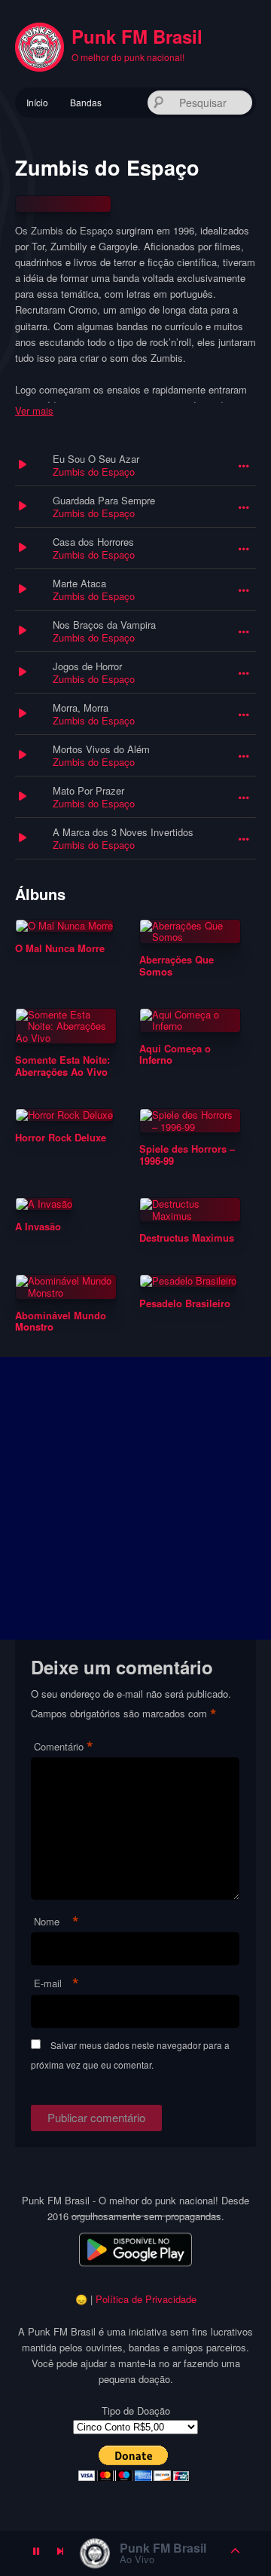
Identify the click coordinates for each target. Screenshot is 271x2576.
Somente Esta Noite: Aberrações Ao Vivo (62, 1066)
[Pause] (36, 2553)
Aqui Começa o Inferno (175, 1054)
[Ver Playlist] (236, 2553)
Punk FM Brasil (137, 36)
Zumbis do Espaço (94, 472)
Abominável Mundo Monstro (61, 1321)
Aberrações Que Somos (177, 965)
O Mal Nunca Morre (60, 948)
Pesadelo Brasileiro (185, 1303)
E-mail (56, 1984)
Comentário (64, 1747)
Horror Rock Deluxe (61, 1138)
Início (37, 102)
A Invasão (38, 1227)
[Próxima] (60, 2553)
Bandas (86, 102)
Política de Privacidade (146, 2299)
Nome (56, 1922)
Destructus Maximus (187, 1238)
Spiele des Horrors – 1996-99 (187, 1155)
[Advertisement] (135, 1498)
